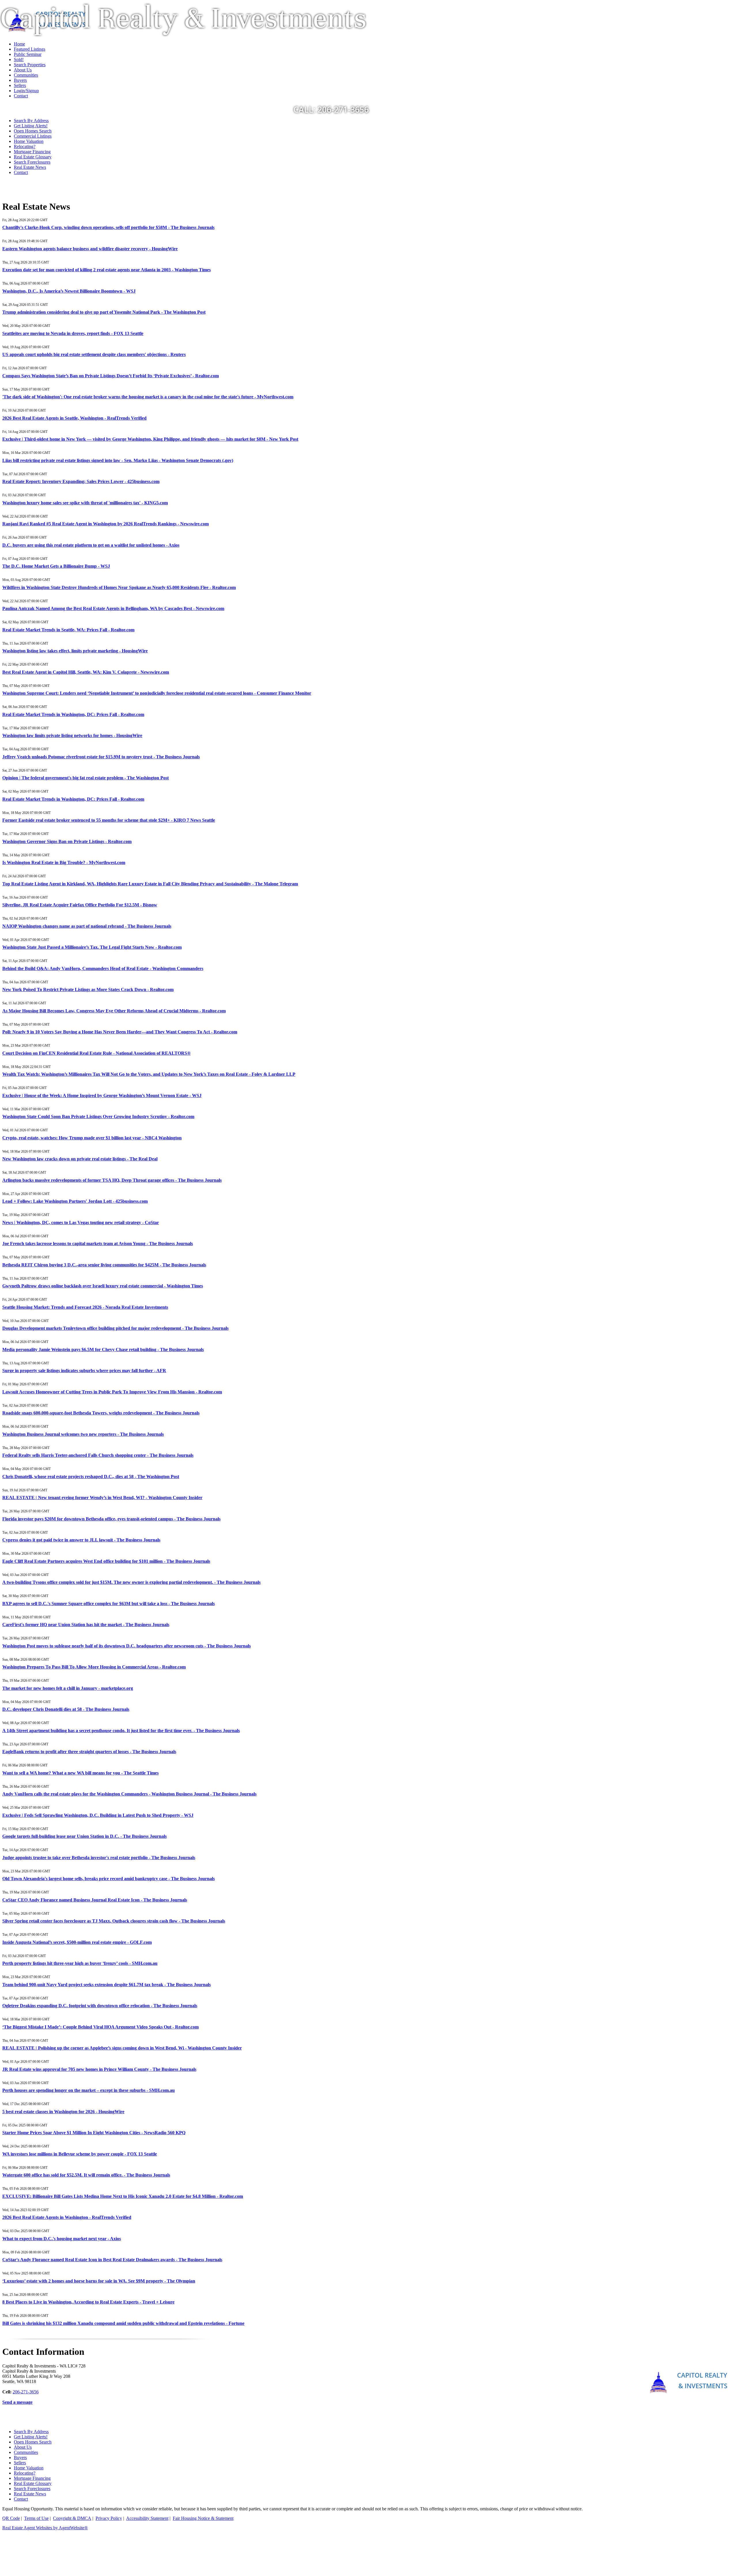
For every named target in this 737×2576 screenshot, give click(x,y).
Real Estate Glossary (33, 157)
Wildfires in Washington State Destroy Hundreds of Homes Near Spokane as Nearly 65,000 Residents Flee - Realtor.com (119, 587)
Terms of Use (36, 2518)
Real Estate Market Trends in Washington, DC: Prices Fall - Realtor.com (73, 714)
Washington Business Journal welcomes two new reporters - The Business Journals (83, 1434)
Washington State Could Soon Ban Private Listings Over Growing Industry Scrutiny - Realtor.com (98, 1116)
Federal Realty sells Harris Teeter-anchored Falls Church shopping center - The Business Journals (98, 1455)
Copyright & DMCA (72, 2518)
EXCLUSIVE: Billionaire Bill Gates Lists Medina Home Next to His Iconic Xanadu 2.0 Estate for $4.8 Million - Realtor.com (123, 2196)
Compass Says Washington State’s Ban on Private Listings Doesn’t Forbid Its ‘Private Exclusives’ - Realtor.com (111, 376)
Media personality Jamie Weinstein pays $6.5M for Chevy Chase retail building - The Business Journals (103, 1349)
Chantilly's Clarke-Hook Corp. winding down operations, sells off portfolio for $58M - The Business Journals (108, 227)
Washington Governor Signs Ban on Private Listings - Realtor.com (67, 841)
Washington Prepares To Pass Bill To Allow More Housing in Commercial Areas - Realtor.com (94, 1667)
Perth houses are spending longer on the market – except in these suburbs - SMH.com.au (89, 2090)
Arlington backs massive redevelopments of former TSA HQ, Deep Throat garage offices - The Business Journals (112, 1180)
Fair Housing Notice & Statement (203, 2518)
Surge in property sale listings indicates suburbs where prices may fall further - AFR (84, 1371)
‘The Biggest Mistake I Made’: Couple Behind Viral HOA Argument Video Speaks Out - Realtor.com (100, 2027)
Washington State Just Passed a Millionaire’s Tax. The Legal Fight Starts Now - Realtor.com (92, 947)
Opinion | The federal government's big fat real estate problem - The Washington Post (86, 778)
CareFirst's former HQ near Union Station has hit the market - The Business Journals (86, 1625)
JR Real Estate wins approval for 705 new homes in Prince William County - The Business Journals (99, 2069)
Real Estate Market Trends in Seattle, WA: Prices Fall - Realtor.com (68, 630)
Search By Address (31, 121)
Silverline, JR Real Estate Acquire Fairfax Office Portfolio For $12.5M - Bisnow (80, 905)
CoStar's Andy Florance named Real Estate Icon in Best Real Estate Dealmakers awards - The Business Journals (112, 2260)
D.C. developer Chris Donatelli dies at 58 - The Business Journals (66, 1709)
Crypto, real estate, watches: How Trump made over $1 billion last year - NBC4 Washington (92, 1138)
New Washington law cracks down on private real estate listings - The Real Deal (80, 1159)
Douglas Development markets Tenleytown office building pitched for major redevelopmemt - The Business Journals (115, 1328)
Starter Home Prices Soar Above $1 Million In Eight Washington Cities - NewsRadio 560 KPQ (94, 2133)
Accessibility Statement (147, 2518)
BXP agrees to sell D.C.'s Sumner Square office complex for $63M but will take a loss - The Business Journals (109, 1604)
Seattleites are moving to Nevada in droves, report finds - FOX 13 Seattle (73, 333)
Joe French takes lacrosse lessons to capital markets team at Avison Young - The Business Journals (98, 1244)
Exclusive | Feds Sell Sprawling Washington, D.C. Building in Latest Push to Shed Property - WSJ (98, 1815)
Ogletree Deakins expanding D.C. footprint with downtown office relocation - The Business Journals (100, 2006)
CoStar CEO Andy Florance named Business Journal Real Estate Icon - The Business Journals (95, 1900)
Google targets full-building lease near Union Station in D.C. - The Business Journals (84, 1836)
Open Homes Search (33, 131)
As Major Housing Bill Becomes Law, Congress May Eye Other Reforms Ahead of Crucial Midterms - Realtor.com (114, 1011)
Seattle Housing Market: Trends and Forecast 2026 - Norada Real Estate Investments (85, 1307)
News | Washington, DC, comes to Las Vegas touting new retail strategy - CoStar (81, 1222)
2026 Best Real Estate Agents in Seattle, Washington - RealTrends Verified (74, 418)
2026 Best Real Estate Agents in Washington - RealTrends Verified (67, 2217)
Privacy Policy (109, 2518)
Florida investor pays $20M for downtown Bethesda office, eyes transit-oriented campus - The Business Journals (111, 1519)
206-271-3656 (26, 2392)
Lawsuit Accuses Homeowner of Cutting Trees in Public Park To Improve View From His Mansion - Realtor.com (112, 1392)
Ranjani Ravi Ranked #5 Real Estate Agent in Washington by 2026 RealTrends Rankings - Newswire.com (106, 524)
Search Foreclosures (32, 162)
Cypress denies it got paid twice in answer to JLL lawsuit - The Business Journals (81, 1540)
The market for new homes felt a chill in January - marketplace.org (68, 1688)
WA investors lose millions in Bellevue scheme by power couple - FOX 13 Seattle (80, 2154)
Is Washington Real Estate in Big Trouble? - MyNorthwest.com (64, 862)
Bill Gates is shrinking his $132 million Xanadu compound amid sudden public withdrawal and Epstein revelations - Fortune (123, 2323)
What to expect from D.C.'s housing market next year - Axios (62, 2239)
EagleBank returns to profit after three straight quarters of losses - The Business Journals (89, 1752)
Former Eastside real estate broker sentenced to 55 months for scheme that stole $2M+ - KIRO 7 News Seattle (109, 820)
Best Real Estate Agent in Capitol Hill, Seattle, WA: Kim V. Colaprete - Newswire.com (86, 672)
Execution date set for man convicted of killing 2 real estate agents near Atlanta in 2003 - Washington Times (107, 270)
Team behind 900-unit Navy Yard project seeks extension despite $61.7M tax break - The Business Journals (107, 1985)
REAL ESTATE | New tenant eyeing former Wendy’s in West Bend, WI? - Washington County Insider (102, 1498)
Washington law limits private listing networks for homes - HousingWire (72, 735)
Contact (21, 172)
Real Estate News (30, 167)
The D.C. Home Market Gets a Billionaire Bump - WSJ (56, 566)
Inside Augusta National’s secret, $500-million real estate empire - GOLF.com (77, 1942)
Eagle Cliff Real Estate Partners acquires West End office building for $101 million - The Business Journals (106, 1561)
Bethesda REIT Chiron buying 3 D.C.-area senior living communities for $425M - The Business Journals (104, 1265)
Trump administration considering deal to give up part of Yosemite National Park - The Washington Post (104, 312)
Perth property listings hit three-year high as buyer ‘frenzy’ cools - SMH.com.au (80, 1963)
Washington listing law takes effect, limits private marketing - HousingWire (75, 651)
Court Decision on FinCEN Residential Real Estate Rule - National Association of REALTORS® (96, 1053)
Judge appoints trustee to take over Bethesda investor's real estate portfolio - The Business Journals (99, 1858)
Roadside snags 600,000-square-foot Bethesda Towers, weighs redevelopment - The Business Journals (101, 1413)
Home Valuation (29, 141)
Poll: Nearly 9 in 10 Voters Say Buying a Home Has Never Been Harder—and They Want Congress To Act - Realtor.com (120, 1032)
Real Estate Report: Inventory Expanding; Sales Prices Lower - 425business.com (81, 481)
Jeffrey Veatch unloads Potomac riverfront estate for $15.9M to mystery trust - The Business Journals (101, 757)
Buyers (20, 2457)
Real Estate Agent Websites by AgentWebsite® (45, 2528)
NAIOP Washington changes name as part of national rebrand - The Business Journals (87, 926)
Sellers (20, 2463)
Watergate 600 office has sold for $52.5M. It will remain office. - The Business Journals (86, 2175)
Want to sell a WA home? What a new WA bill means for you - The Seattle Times (80, 1773)
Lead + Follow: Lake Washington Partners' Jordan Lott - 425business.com (75, 1201)
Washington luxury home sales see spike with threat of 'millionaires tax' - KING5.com (85, 503)
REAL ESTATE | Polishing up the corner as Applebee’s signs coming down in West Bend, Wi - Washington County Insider (122, 2048)
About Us (23, 2447)
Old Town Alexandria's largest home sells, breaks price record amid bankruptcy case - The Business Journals (109, 1879)
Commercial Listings (33, 136)
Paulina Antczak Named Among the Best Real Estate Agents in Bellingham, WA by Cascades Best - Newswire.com (113, 608)
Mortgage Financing (32, 152)
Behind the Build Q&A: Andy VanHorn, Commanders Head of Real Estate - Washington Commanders (103, 968)
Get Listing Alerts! (31, 126)
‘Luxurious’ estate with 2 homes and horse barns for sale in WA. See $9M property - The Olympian (99, 2281)
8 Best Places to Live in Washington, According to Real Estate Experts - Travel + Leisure (88, 2302)
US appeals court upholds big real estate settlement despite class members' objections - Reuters (94, 354)
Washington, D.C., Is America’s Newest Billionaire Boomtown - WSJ (69, 291)
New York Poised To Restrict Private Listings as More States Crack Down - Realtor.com (88, 989)
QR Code (11, 2518)
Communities (26, 2452)
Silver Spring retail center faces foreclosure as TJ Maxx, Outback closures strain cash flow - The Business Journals (114, 1921)
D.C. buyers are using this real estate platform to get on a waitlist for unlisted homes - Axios (91, 545)
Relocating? (25, 146)
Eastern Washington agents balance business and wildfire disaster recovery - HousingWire (90, 249)
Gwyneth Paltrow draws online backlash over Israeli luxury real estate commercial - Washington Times (103, 1286)
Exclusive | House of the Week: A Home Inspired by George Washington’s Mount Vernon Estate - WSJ (102, 1095)
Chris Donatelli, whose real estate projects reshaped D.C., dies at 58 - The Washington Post (91, 1477)
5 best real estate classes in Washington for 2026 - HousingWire (63, 2112)
